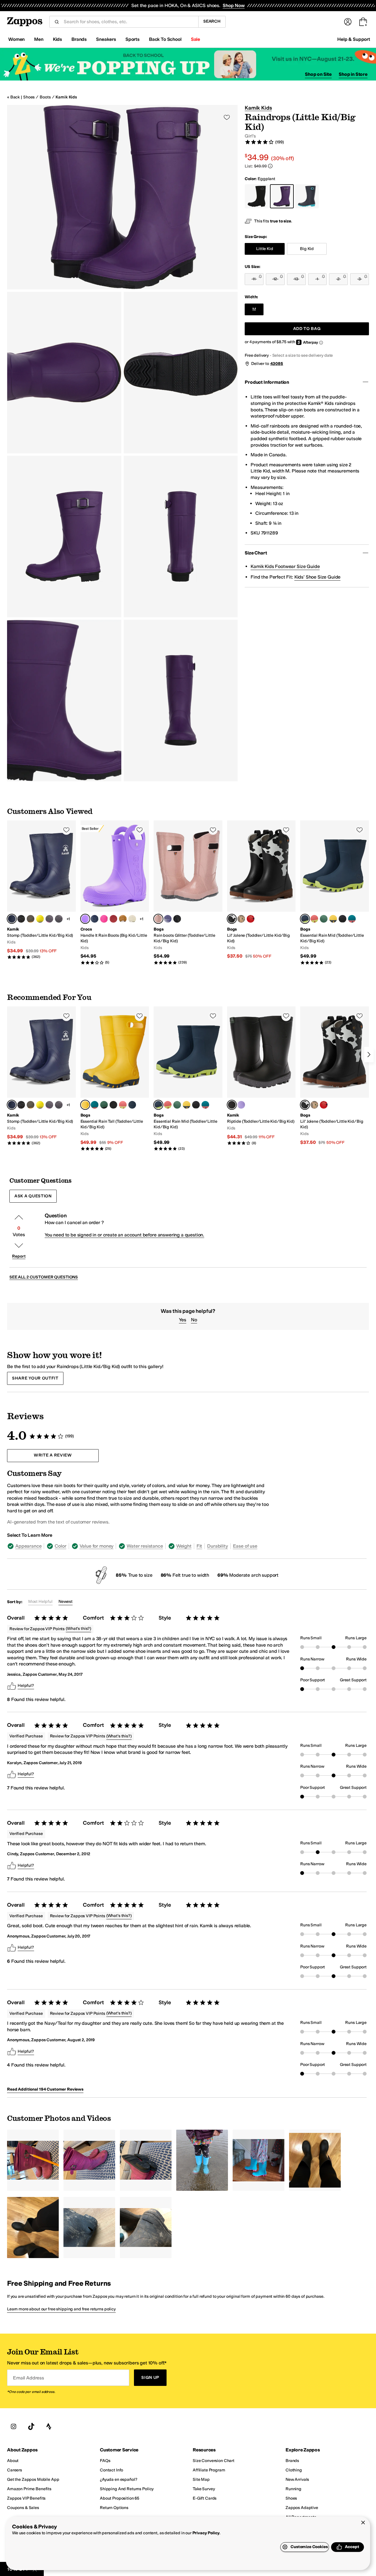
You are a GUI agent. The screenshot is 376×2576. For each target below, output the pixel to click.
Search (212, 21)
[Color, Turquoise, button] (352, 919)
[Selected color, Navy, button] (12, 919)
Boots (45, 97)
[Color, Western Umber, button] (123, 919)
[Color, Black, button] (21, 919)
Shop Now (234, 5)
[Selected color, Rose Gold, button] (158, 919)
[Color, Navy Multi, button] (132, 1105)
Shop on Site (318, 74)
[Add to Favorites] (66, 830)
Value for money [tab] (97, 1546)
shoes (29, 97)
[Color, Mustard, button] (333, 919)
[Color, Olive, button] (31, 919)
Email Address (28, 2378)
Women (16, 39)
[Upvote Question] (19, 1217)
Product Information (267, 382)
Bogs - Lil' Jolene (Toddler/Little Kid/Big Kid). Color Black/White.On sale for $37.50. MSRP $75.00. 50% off (261, 890)
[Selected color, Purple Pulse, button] (85, 919)
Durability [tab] (217, 1546)
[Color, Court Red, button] (113, 919)
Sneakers (106, 39)
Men (39, 39)
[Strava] (49, 2426)
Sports (132, 39)
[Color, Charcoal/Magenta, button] (49, 919)
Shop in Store (353, 74)
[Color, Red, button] (251, 919)
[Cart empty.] (363, 22)
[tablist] (139, 1546)
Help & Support (354, 39)
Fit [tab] (199, 1546)
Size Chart (256, 553)
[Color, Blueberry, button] (168, 919)
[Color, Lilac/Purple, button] (241, 1105)
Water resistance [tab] (145, 1546)
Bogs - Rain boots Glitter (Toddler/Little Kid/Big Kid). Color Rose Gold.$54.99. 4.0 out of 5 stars (188, 893)
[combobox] (129, 22)
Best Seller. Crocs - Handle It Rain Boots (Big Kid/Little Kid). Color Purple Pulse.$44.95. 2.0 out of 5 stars (115, 893)
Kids (57, 39)
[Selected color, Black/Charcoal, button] (232, 1105)
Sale (195, 39)
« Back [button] (13, 97)
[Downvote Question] (19, 1246)
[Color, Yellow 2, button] (40, 919)
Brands (79, 39)
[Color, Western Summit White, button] (132, 919)
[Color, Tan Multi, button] (241, 919)
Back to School (165, 39)
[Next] (369, 1055)
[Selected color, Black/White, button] (232, 919)
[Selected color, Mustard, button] (85, 1105)
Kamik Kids (66, 97)
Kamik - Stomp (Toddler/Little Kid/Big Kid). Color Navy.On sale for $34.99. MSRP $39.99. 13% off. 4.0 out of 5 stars (41, 890)
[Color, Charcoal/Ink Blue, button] (59, 919)
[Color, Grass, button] (324, 919)
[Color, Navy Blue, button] (95, 919)
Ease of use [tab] (245, 1546)
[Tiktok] (31, 2426)
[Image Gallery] (33, 2160)
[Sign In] (348, 22)
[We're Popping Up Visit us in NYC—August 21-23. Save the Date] (188, 64)
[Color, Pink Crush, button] (104, 919)
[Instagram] (14, 2426)
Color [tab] (60, 1546)
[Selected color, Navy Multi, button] (305, 919)
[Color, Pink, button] (314, 919)
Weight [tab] (184, 1546)
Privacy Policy (206, 2533)
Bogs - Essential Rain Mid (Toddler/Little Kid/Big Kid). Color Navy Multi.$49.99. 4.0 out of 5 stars (335, 893)
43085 (277, 364)
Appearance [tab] (28, 1546)
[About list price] (270, 166)
